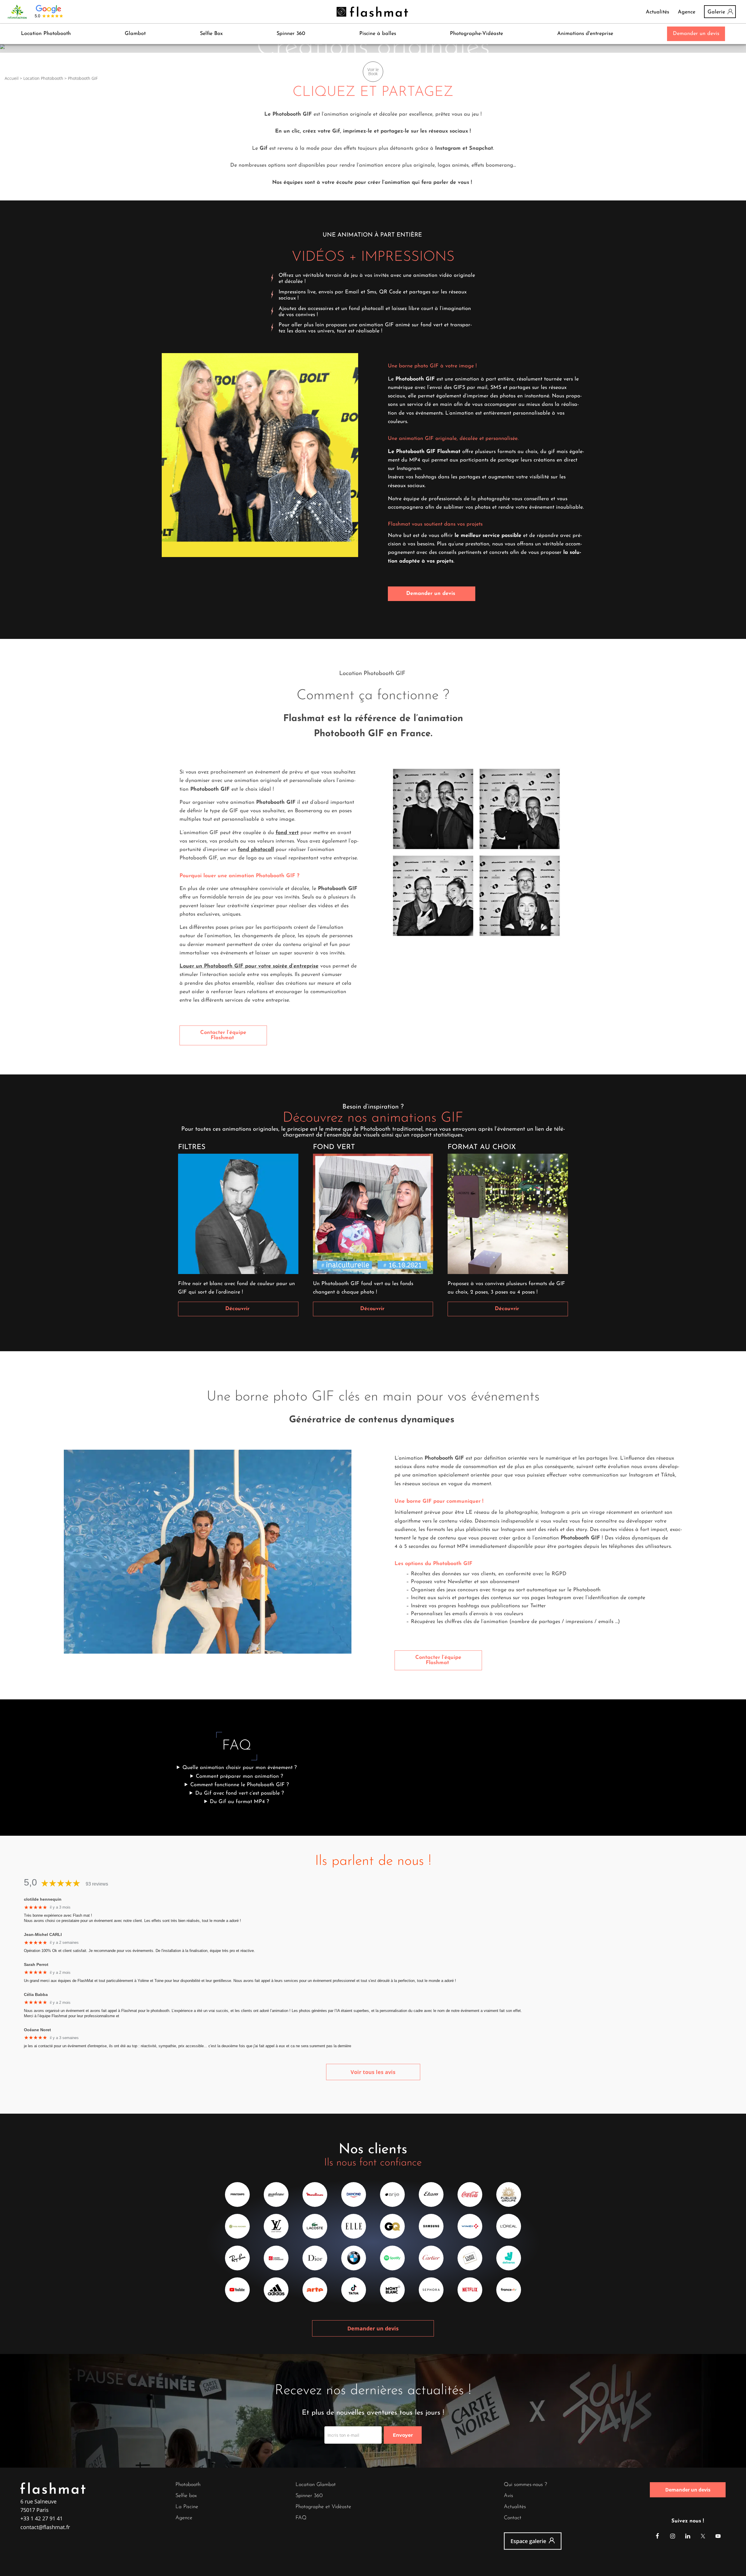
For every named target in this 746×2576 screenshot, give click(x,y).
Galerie (716, 12)
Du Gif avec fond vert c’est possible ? (240, 1793)
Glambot (135, 34)
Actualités (657, 12)
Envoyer (403, 2435)
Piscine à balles (378, 34)
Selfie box (186, 2496)
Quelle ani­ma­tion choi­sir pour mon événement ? (240, 1768)
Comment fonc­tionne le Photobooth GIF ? (240, 1785)
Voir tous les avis (373, 2072)
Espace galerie (528, 2541)
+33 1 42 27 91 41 (42, 2518)
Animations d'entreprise (585, 34)
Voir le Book (373, 72)
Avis (509, 2496)
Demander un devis (696, 34)
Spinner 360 (291, 34)
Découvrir (238, 1309)
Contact (513, 2518)
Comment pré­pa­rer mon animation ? (239, 1777)
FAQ (301, 2518)
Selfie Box (211, 34)
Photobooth (188, 2485)
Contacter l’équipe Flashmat (223, 1035)
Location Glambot (316, 2485)
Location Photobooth (46, 34)
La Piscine (187, 2507)
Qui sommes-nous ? (525, 2485)
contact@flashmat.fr (45, 2527)
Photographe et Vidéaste (323, 2507)
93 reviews (97, 1884)
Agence (687, 12)
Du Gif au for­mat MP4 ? (239, 1802)
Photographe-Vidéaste (476, 34)
